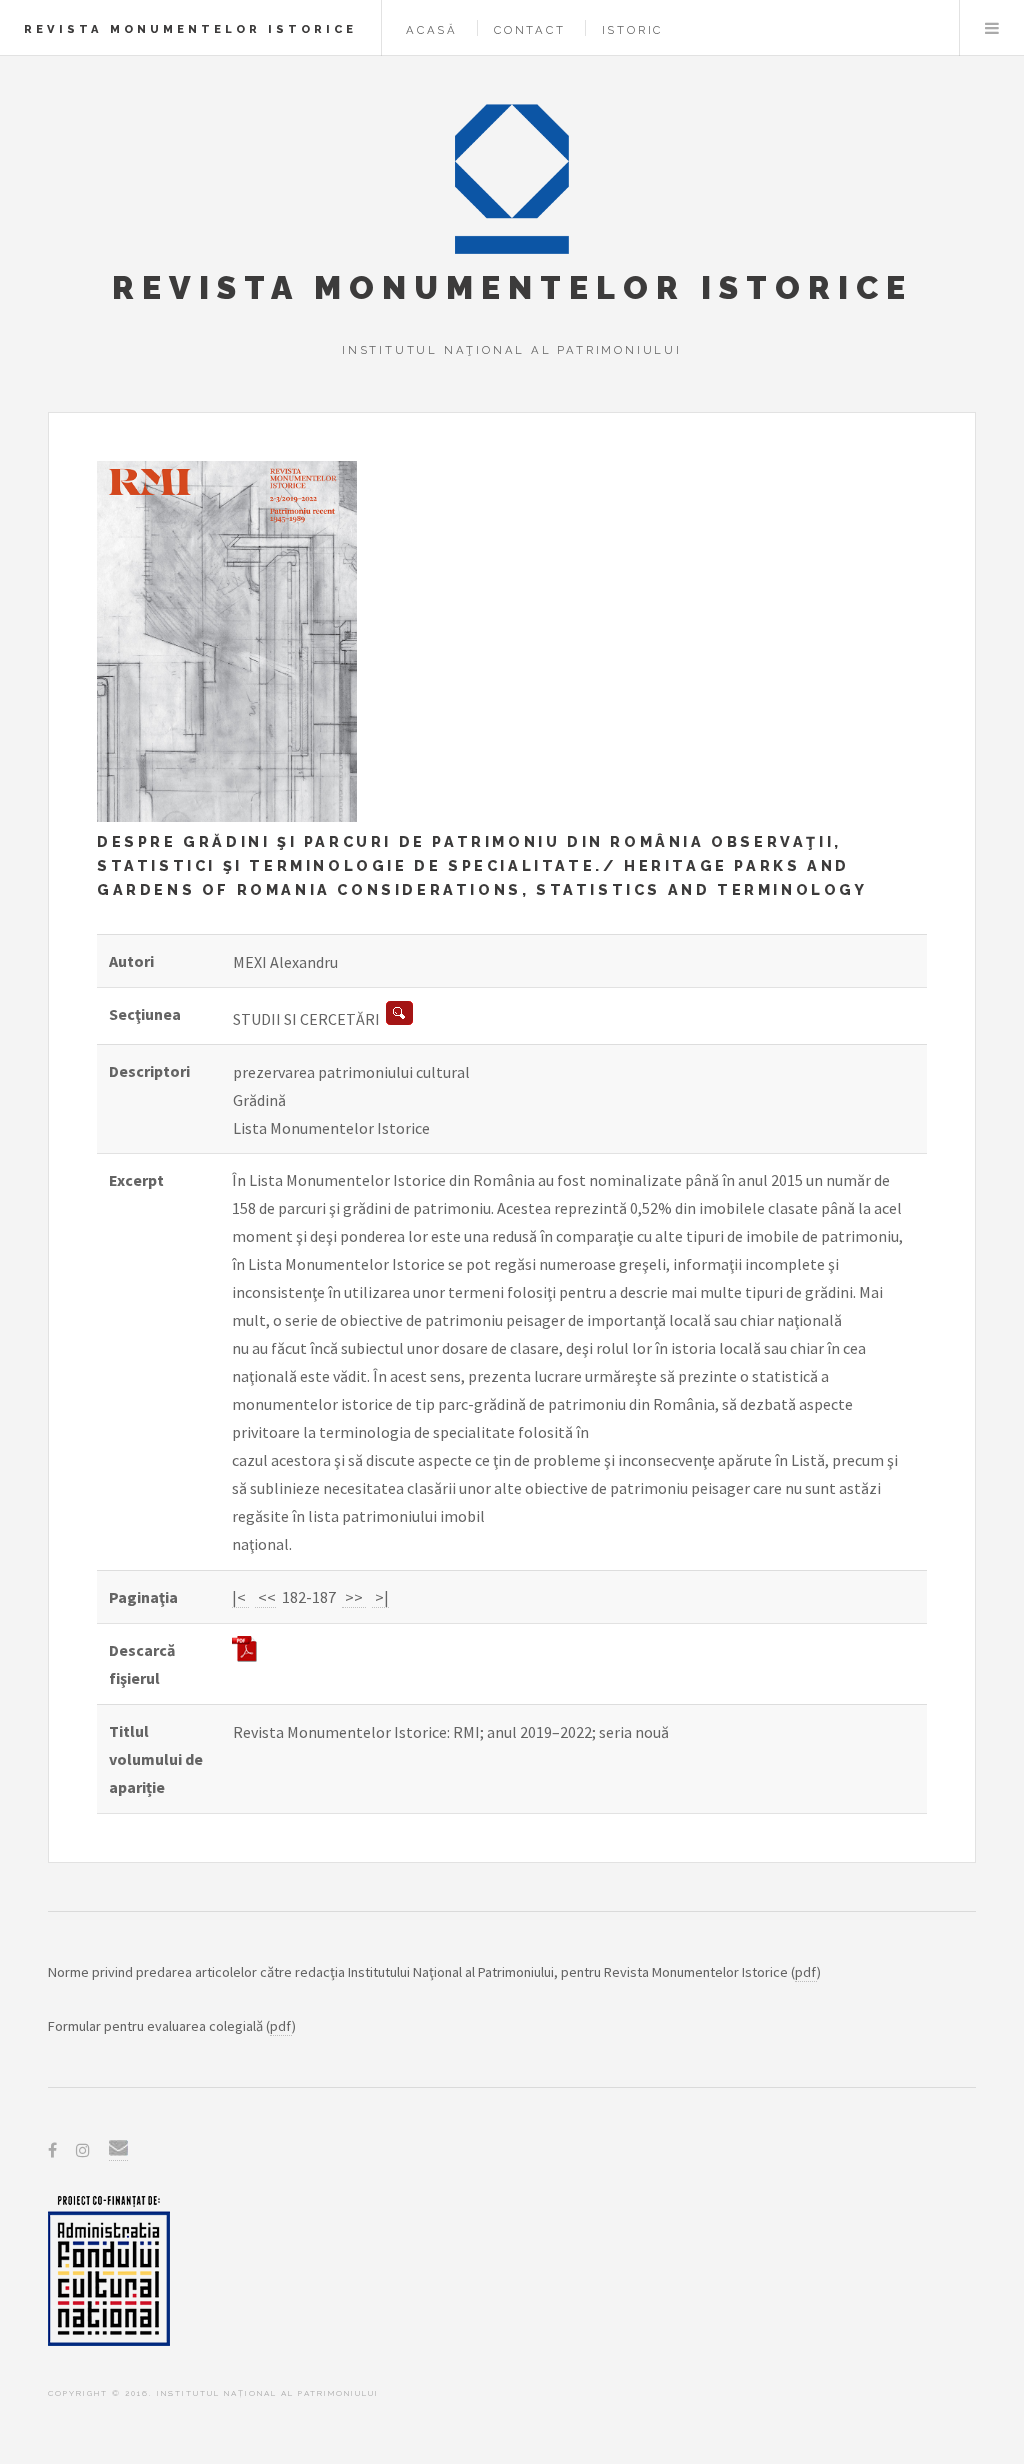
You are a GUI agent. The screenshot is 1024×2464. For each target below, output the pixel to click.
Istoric (633, 30)
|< (240, 1597)
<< (265, 1597)
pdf (806, 1972)
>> (354, 1597)
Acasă (432, 30)
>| (380, 1597)
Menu (992, 28)
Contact (530, 30)
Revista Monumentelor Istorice (190, 29)
